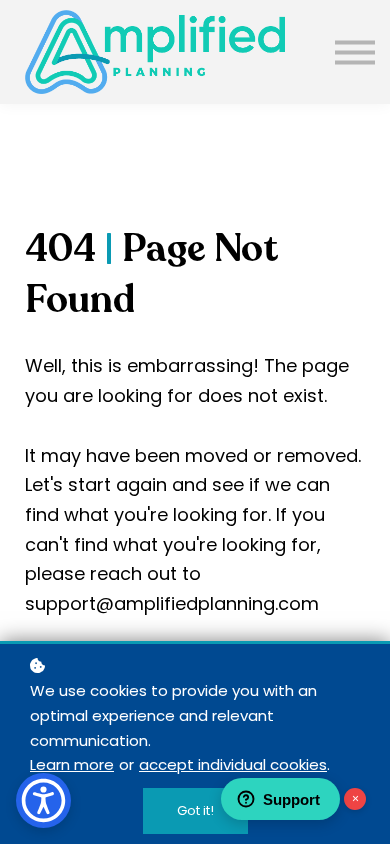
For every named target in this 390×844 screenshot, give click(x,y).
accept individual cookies (233, 764)
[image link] (155, 52)
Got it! (195, 810)
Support (291, 799)
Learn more (72, 764)
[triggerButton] (43, 800)
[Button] (355, 51)
